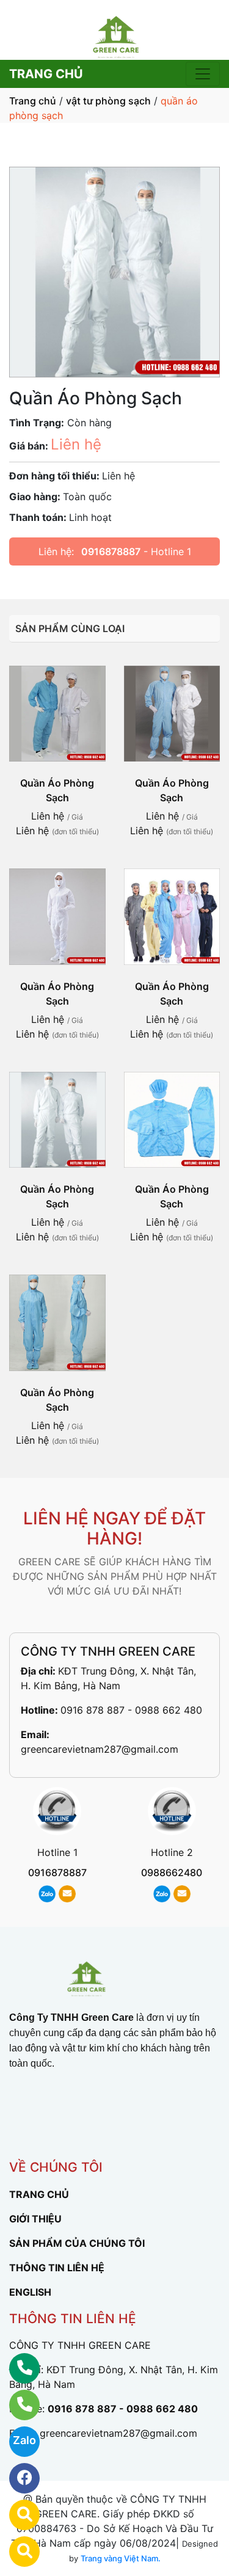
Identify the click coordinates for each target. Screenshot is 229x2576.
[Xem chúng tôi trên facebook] (17, 2478)
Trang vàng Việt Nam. (121, 2558)
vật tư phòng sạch (108, 101)
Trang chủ (33, 101)
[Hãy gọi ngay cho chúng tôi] (17, 2405)
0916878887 (111, 551)
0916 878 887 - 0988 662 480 (131, 1710)
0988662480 (172, 1872)
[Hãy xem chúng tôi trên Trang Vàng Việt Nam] (17, 2552)
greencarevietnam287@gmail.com (100, 1749)
